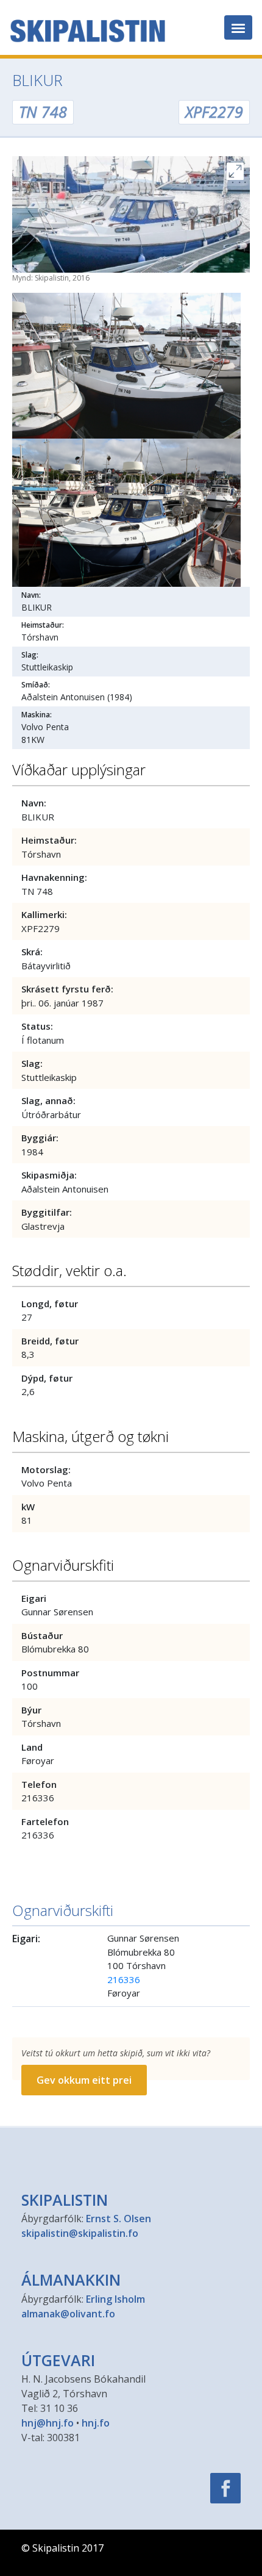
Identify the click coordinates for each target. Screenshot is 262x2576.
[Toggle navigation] (238, 27)
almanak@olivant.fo (68, 2314)
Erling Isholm (115, 2299)
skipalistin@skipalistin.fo (80, 2233)
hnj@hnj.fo (48, 2423)
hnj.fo (96, 2423)
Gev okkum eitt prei (84, 2080)
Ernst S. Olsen (119, 2219)
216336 (124, 1979)
